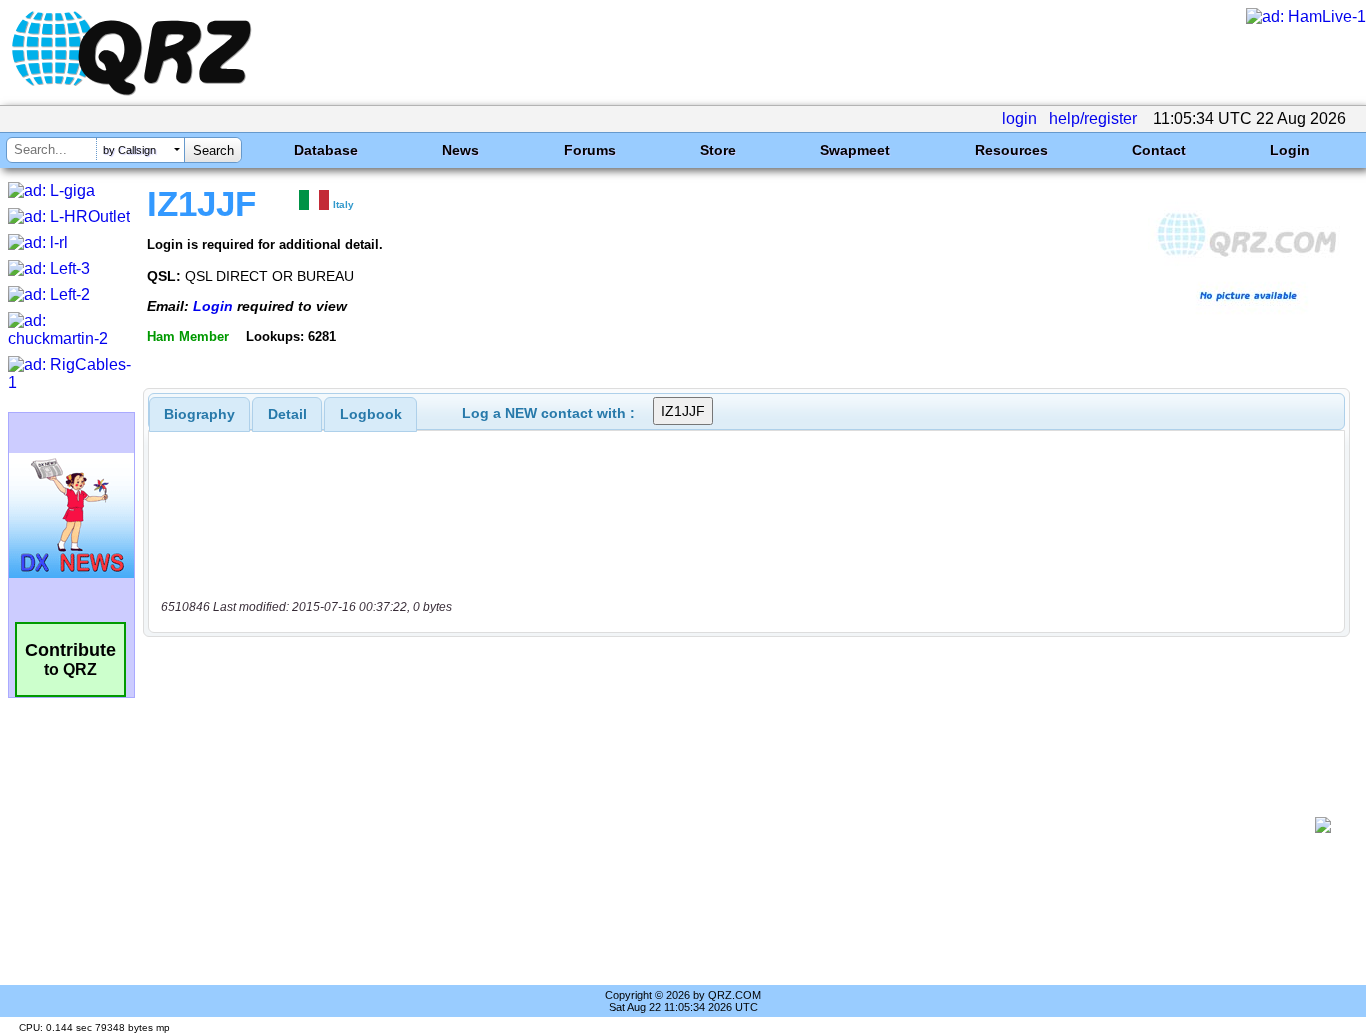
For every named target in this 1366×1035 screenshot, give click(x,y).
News (460, 150)
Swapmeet (855, 150)
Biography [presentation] (199, 414)
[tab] (199, 414)
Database (326, 150)
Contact (1159, 150)
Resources (1011, 150)
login (1019, 118)
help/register (1093, 118)
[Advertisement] (736, 825)
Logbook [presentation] (371, 414)
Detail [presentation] (287, 414)
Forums (590, 150)
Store (718, 150)
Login (1290, 150)
